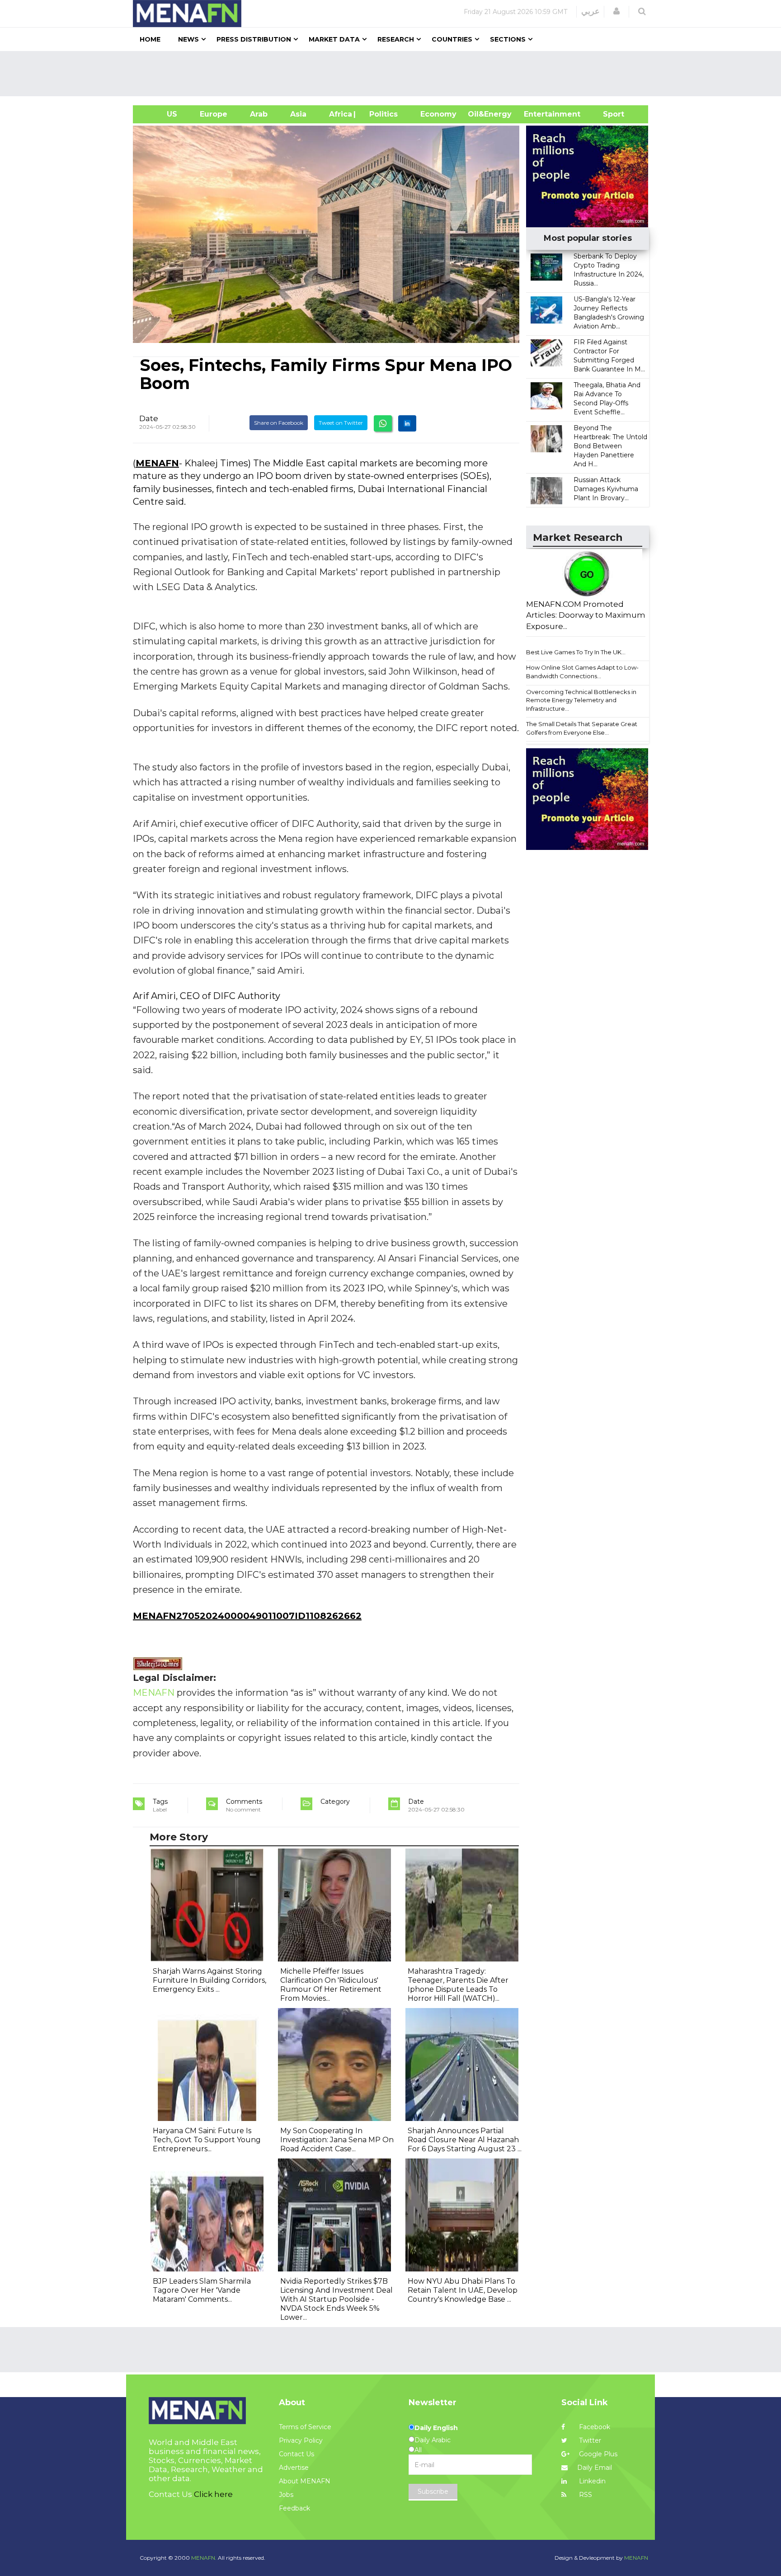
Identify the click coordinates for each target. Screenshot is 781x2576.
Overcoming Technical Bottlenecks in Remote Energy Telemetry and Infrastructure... (581, 700)
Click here (213, 2494)
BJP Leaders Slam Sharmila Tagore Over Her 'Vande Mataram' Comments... (202, 2290)
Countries (452, 39)
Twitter (589, 2440)
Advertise (294, 2468)
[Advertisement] (394, 74)
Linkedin (591, 2481)
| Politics (381, 114)
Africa (339, 114)
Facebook (594, 2427)
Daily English (436, 2428)
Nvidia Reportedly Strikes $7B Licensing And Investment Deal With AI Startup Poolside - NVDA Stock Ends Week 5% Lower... (336, 2299)
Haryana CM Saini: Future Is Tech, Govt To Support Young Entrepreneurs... (207, 2140)
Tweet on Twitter (341, 423)
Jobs (286, 2495)
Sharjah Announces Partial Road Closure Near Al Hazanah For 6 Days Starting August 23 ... (465, 2140)
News (188, 39)
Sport (608, 114)
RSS (585, 2495)
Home (150, 39)
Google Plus (597, 2454)
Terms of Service (305, 2427)
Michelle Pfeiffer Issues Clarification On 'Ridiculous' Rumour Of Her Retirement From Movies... (331, 1985)
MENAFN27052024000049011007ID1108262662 (247, 1616)
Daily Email (595, 2468)
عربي (590, 11)
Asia (298, 114)
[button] (616, 11)
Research (396, 39)
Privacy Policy (301, 2440)
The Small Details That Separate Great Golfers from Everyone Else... (582, 728)
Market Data (334, 39)
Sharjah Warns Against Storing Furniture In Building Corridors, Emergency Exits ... (209, 1980)
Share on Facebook (279, 423)
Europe (214, 114)
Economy (438, 114)
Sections (508, 39)
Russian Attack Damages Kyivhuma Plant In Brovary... (606, 489)
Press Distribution (254, 39)
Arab (259, 114)
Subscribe (433, 2492)
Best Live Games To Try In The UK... (576, 652)
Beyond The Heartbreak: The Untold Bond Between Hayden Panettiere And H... (610, 446)
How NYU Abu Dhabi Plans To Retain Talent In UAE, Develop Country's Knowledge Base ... (463, 2290)
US (161, 114)
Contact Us (296, 2454)
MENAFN (157, 463)
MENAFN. (204, 2558)
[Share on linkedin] (407, 423)
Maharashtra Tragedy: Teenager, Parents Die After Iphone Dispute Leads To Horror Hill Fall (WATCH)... (458, 1985)
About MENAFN (305, 2481)
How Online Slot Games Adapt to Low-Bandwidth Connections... (582, 672)
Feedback (294, 2508)
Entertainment (539, 114)
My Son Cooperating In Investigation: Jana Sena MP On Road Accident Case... (337, 2140)
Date (149, 418)
